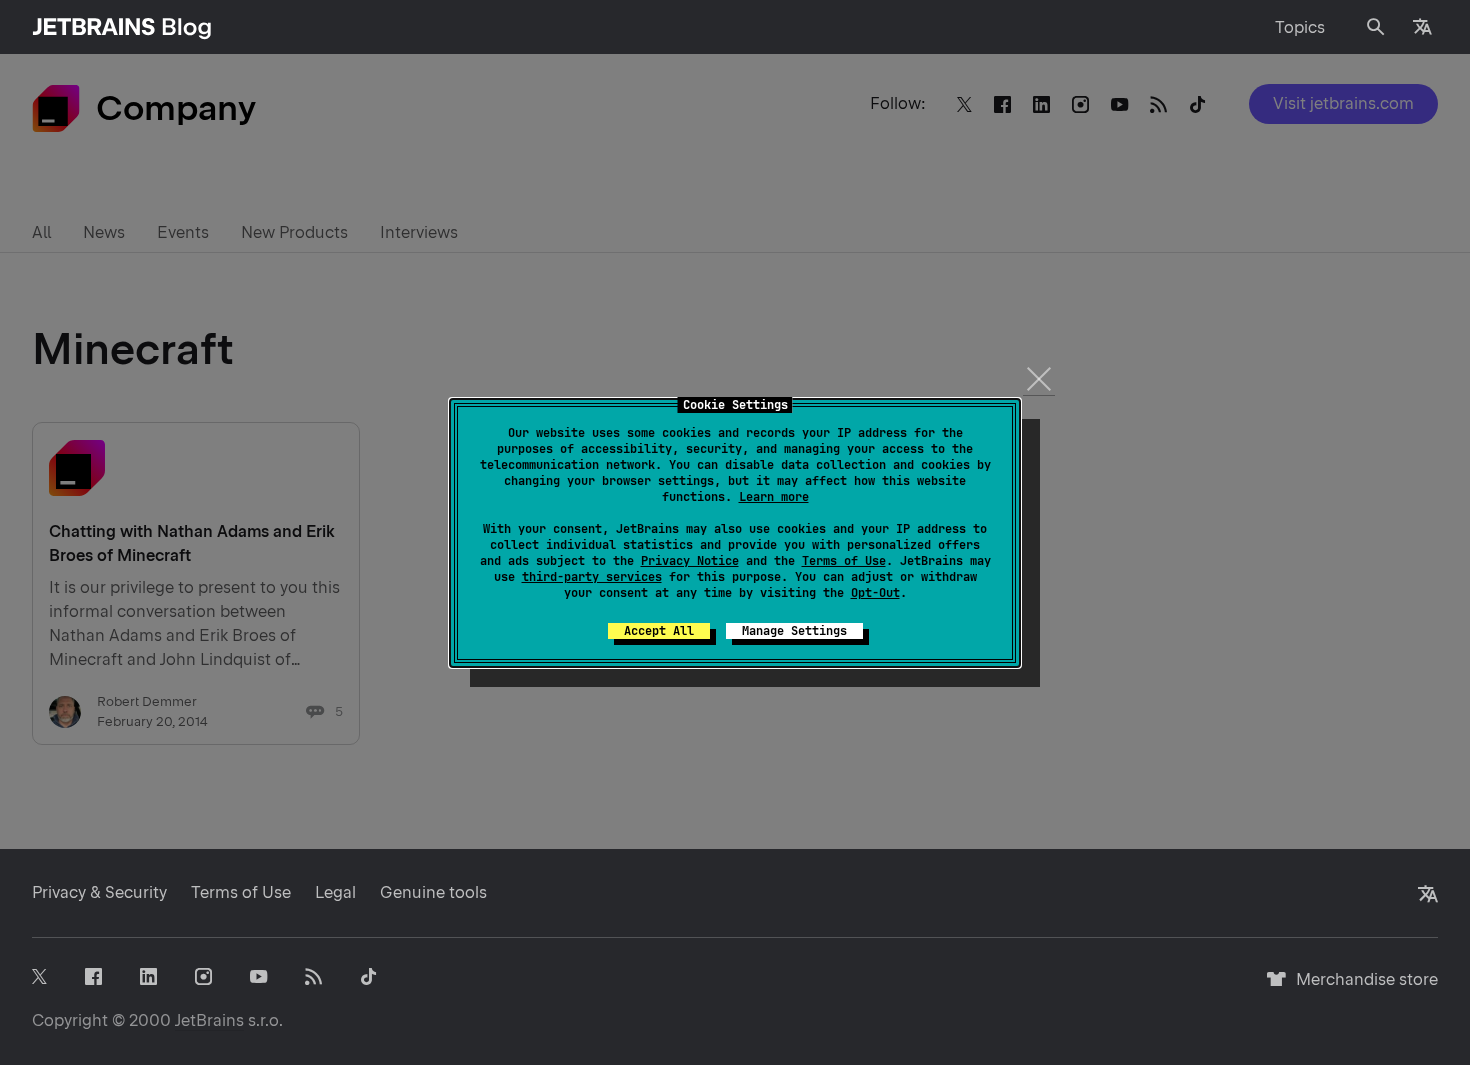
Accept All (659, 631)
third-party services (592, 577)
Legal (335, 892)
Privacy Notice (690, 561)
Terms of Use (844, 561)
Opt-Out (875, 593)
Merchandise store (1361, 988)
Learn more (774, 497)
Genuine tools (433, 892)
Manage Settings (794, 631)
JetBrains (209, 1020)
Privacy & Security (99, 892)
